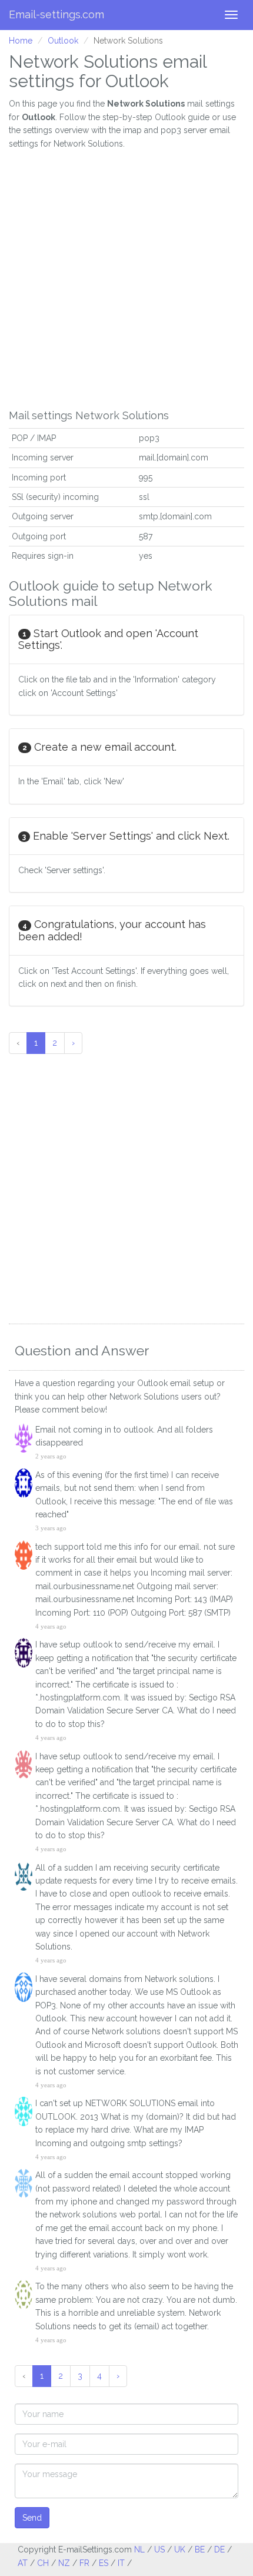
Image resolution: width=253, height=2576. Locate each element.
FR (84, 2563)
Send (32, 2518)
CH (43, 2563)
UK (180, 2550)
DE (219, 2550)
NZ (64, 2563)
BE (200, 2550)
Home (21, 41)
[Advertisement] (126, 277)
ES (104, 2563)
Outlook (63, 41)
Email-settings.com (56, 14)
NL (139, 2550)
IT (121, 2563)
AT (23, 2563)
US (159, 2550)
